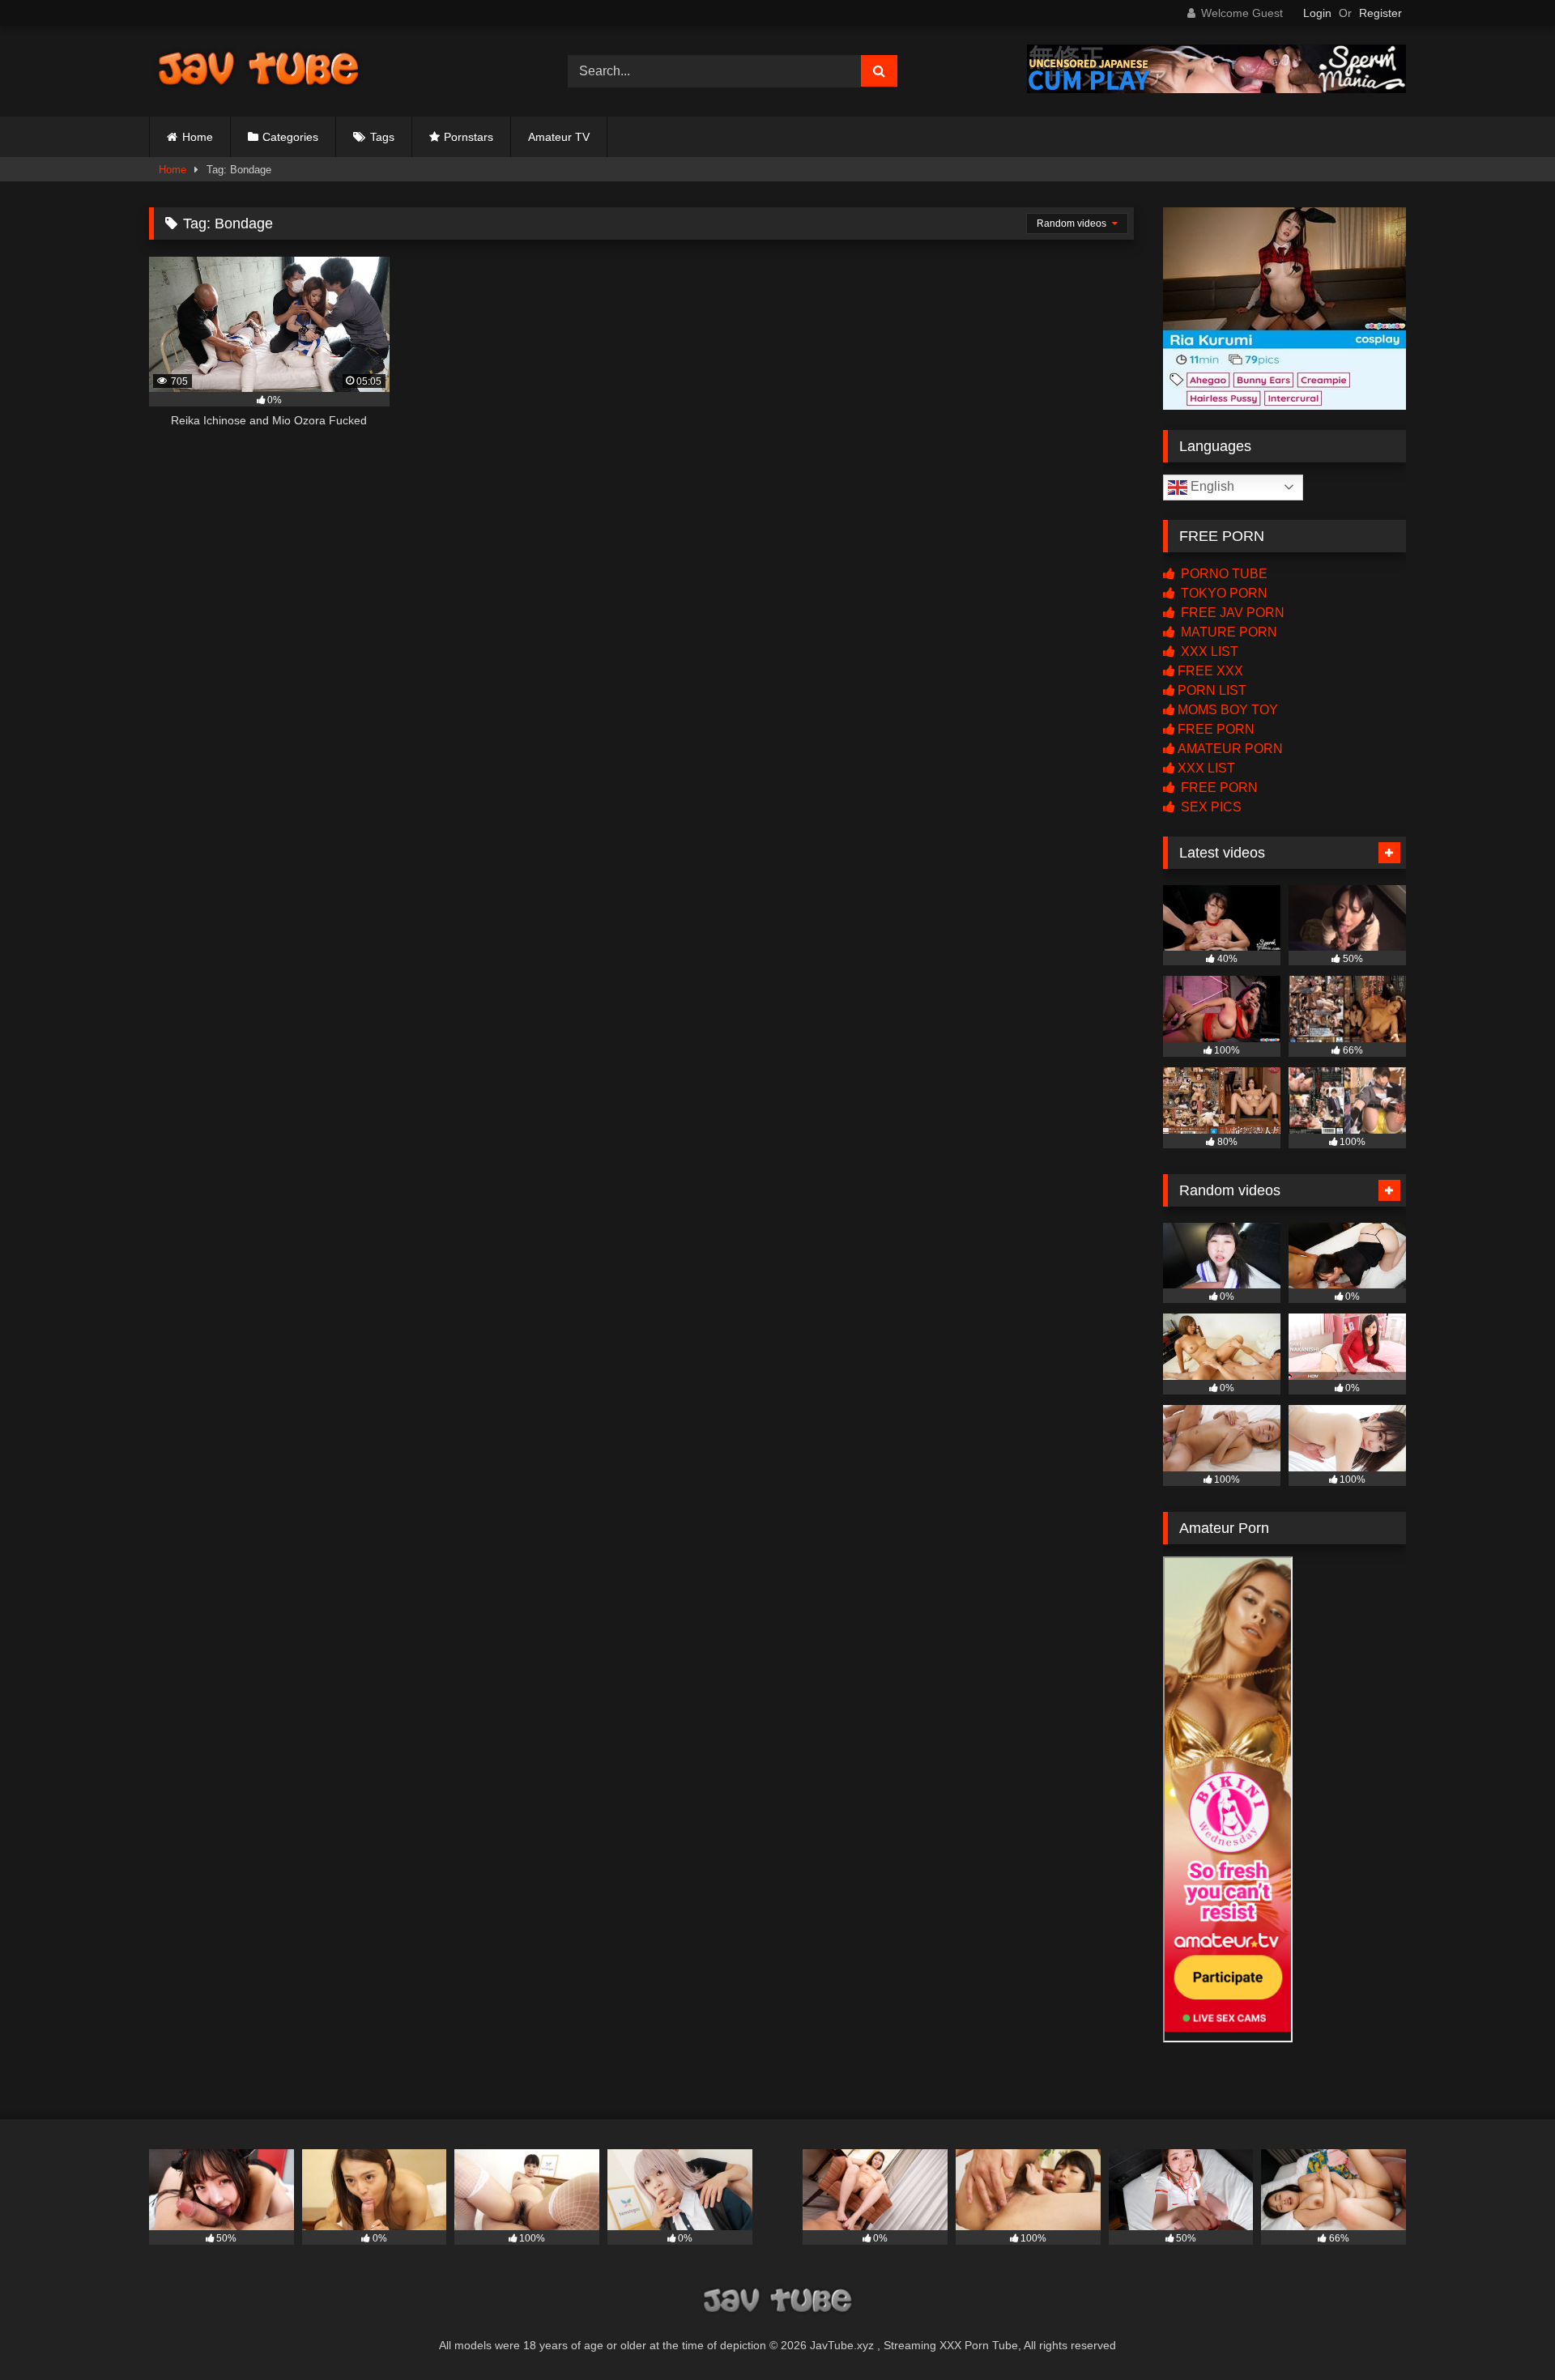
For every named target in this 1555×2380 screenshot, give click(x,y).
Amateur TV (559, 137)
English (1211, 486)
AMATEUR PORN (1230, 749)
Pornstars (469, 137)
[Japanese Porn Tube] (258, 71)
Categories (290, 137)
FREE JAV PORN (1231, 613)
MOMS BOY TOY (1228, 710)
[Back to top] (1505, 2332)
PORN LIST (1212, 690)
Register (1380, 13)
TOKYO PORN (1223, 593)
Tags (382, 137)
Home (198, 137)
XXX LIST (1208, 651)
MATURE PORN (1227, 632)
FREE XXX (1210, 671)
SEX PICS (1210, 807)
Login (1317, 13)
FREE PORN (1216, 729)
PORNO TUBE (1223, 574)
